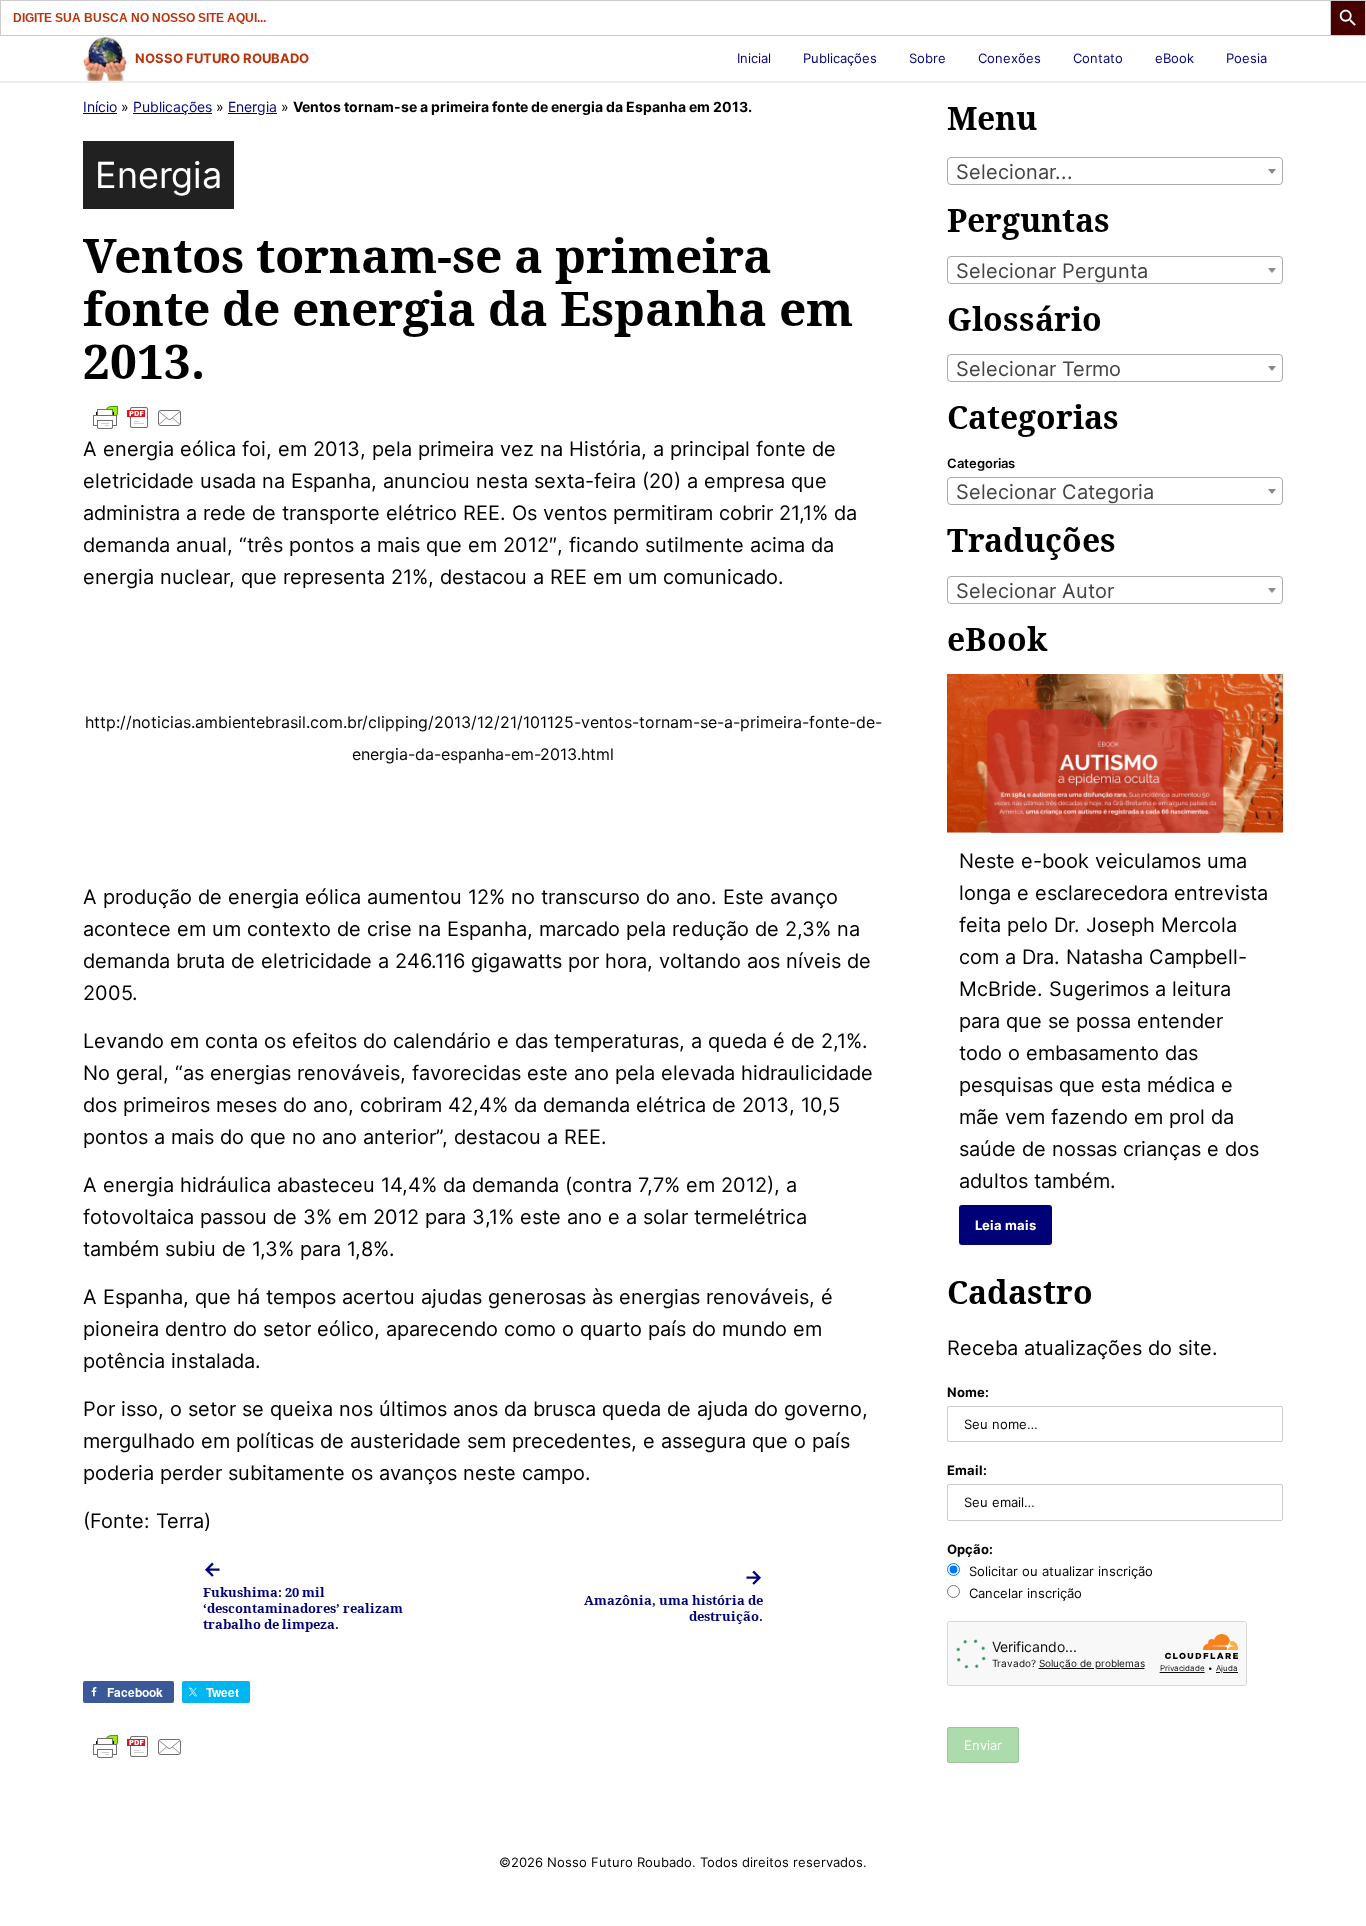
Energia (252, 106)
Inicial (754, 58)
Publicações (840, 58)
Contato (1098, 58)
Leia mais (1005, 1225)
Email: (967, 1470)
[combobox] (1115, 171)
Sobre (927, 58)
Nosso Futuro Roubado (222, 58)
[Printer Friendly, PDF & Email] (483, 418)
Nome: (968, 1392)
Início (100, 106)
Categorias (981, 463)
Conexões (1009, 58)
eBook (1174, 58)
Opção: (970, 1549)
